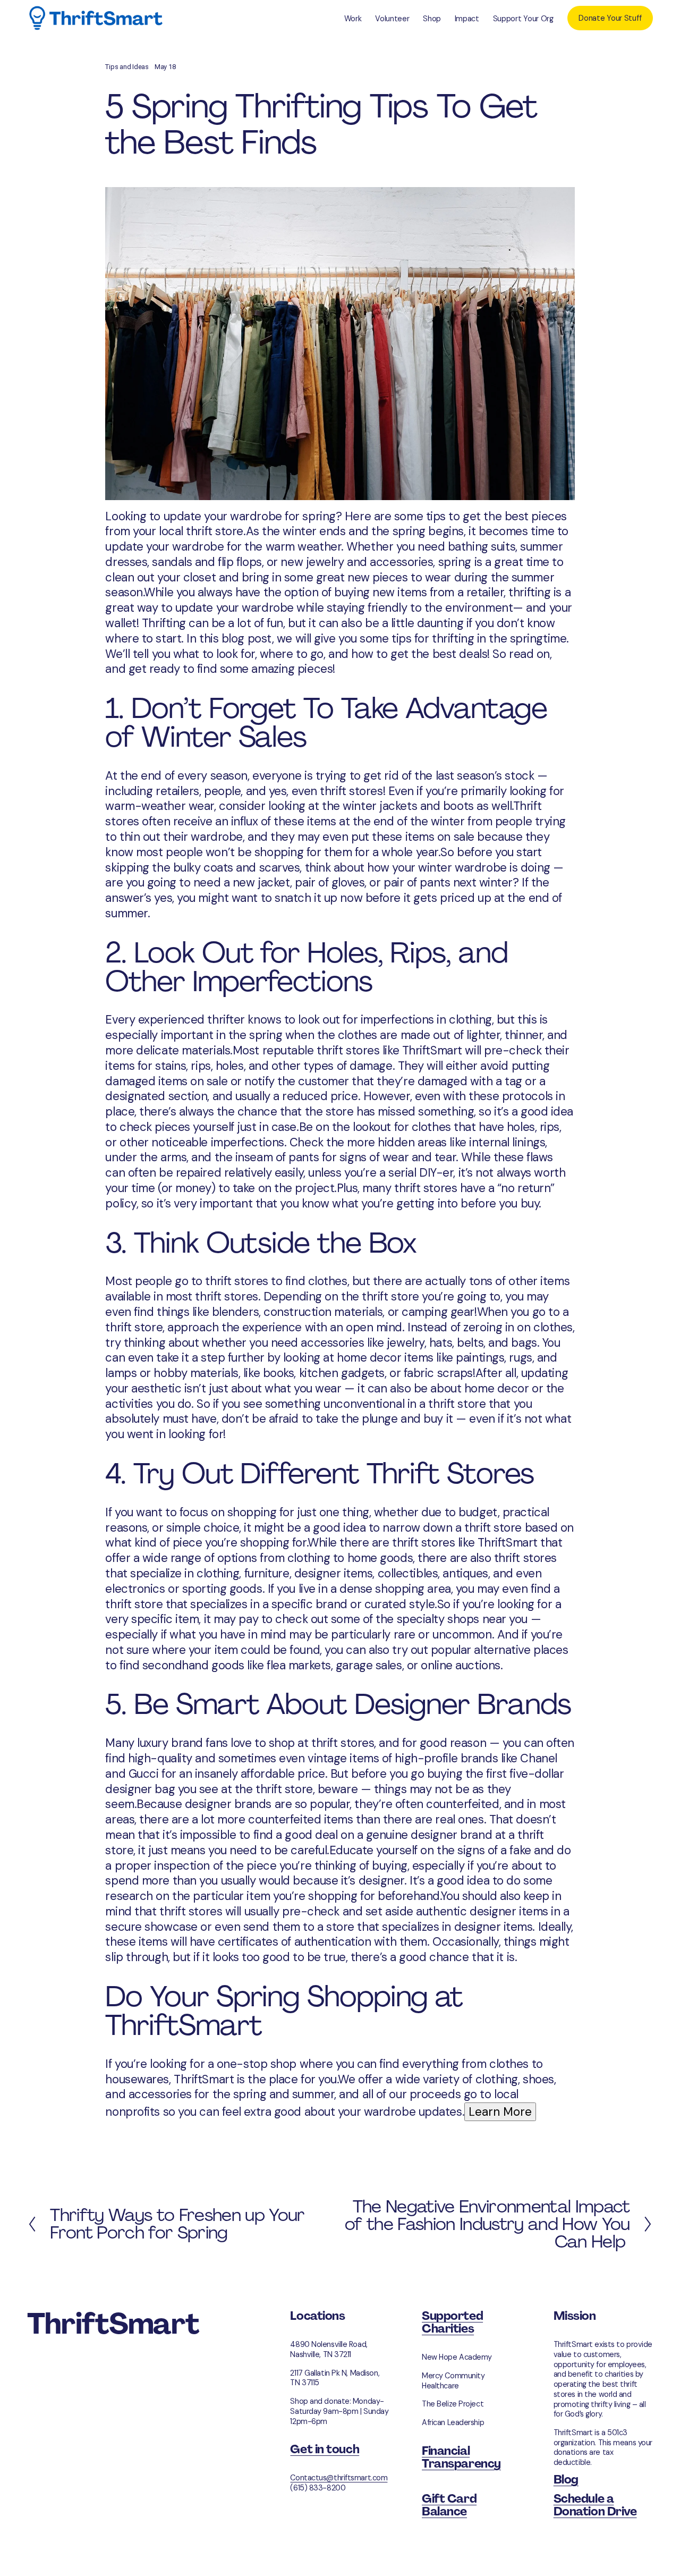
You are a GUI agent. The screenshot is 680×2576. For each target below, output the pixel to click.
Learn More (500, 2112)
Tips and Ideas (127, 67)
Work (353, 19)
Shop (432, 19)
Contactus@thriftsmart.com (339, 2478)
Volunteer (392, 19)
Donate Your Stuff (610, 18)
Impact (467, 19)
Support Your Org (523, 19)
